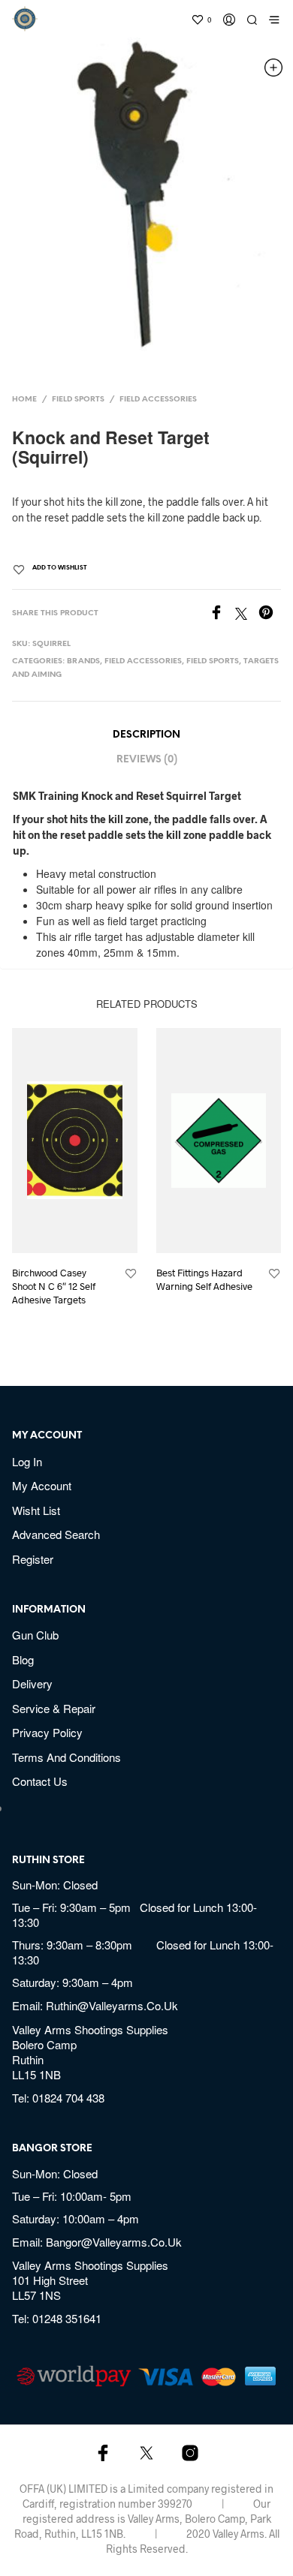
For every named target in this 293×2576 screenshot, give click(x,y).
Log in (27, 1461)
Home (24, 400)
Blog (23, 1659)
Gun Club (35, 1635)
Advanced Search (56, 1534)
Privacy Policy (47, 1732)
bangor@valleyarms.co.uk (114, 2242)
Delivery (32, 1683)
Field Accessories (158, 400)
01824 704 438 (68, 2098)
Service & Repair (54, 1708)
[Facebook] (222, 614)
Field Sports (78, 400)
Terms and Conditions (66, 1757)
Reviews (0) (147, 760)
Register (33, 1559)
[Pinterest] (270, 614)
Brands (83, 661)
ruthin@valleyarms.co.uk (112, 2005)
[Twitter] (247, 614)
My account (42, 1485)
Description (146, 735)
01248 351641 (67, 2318)
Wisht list (36, 1510)
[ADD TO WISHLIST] (131, 1274)
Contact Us (40, 1781)
